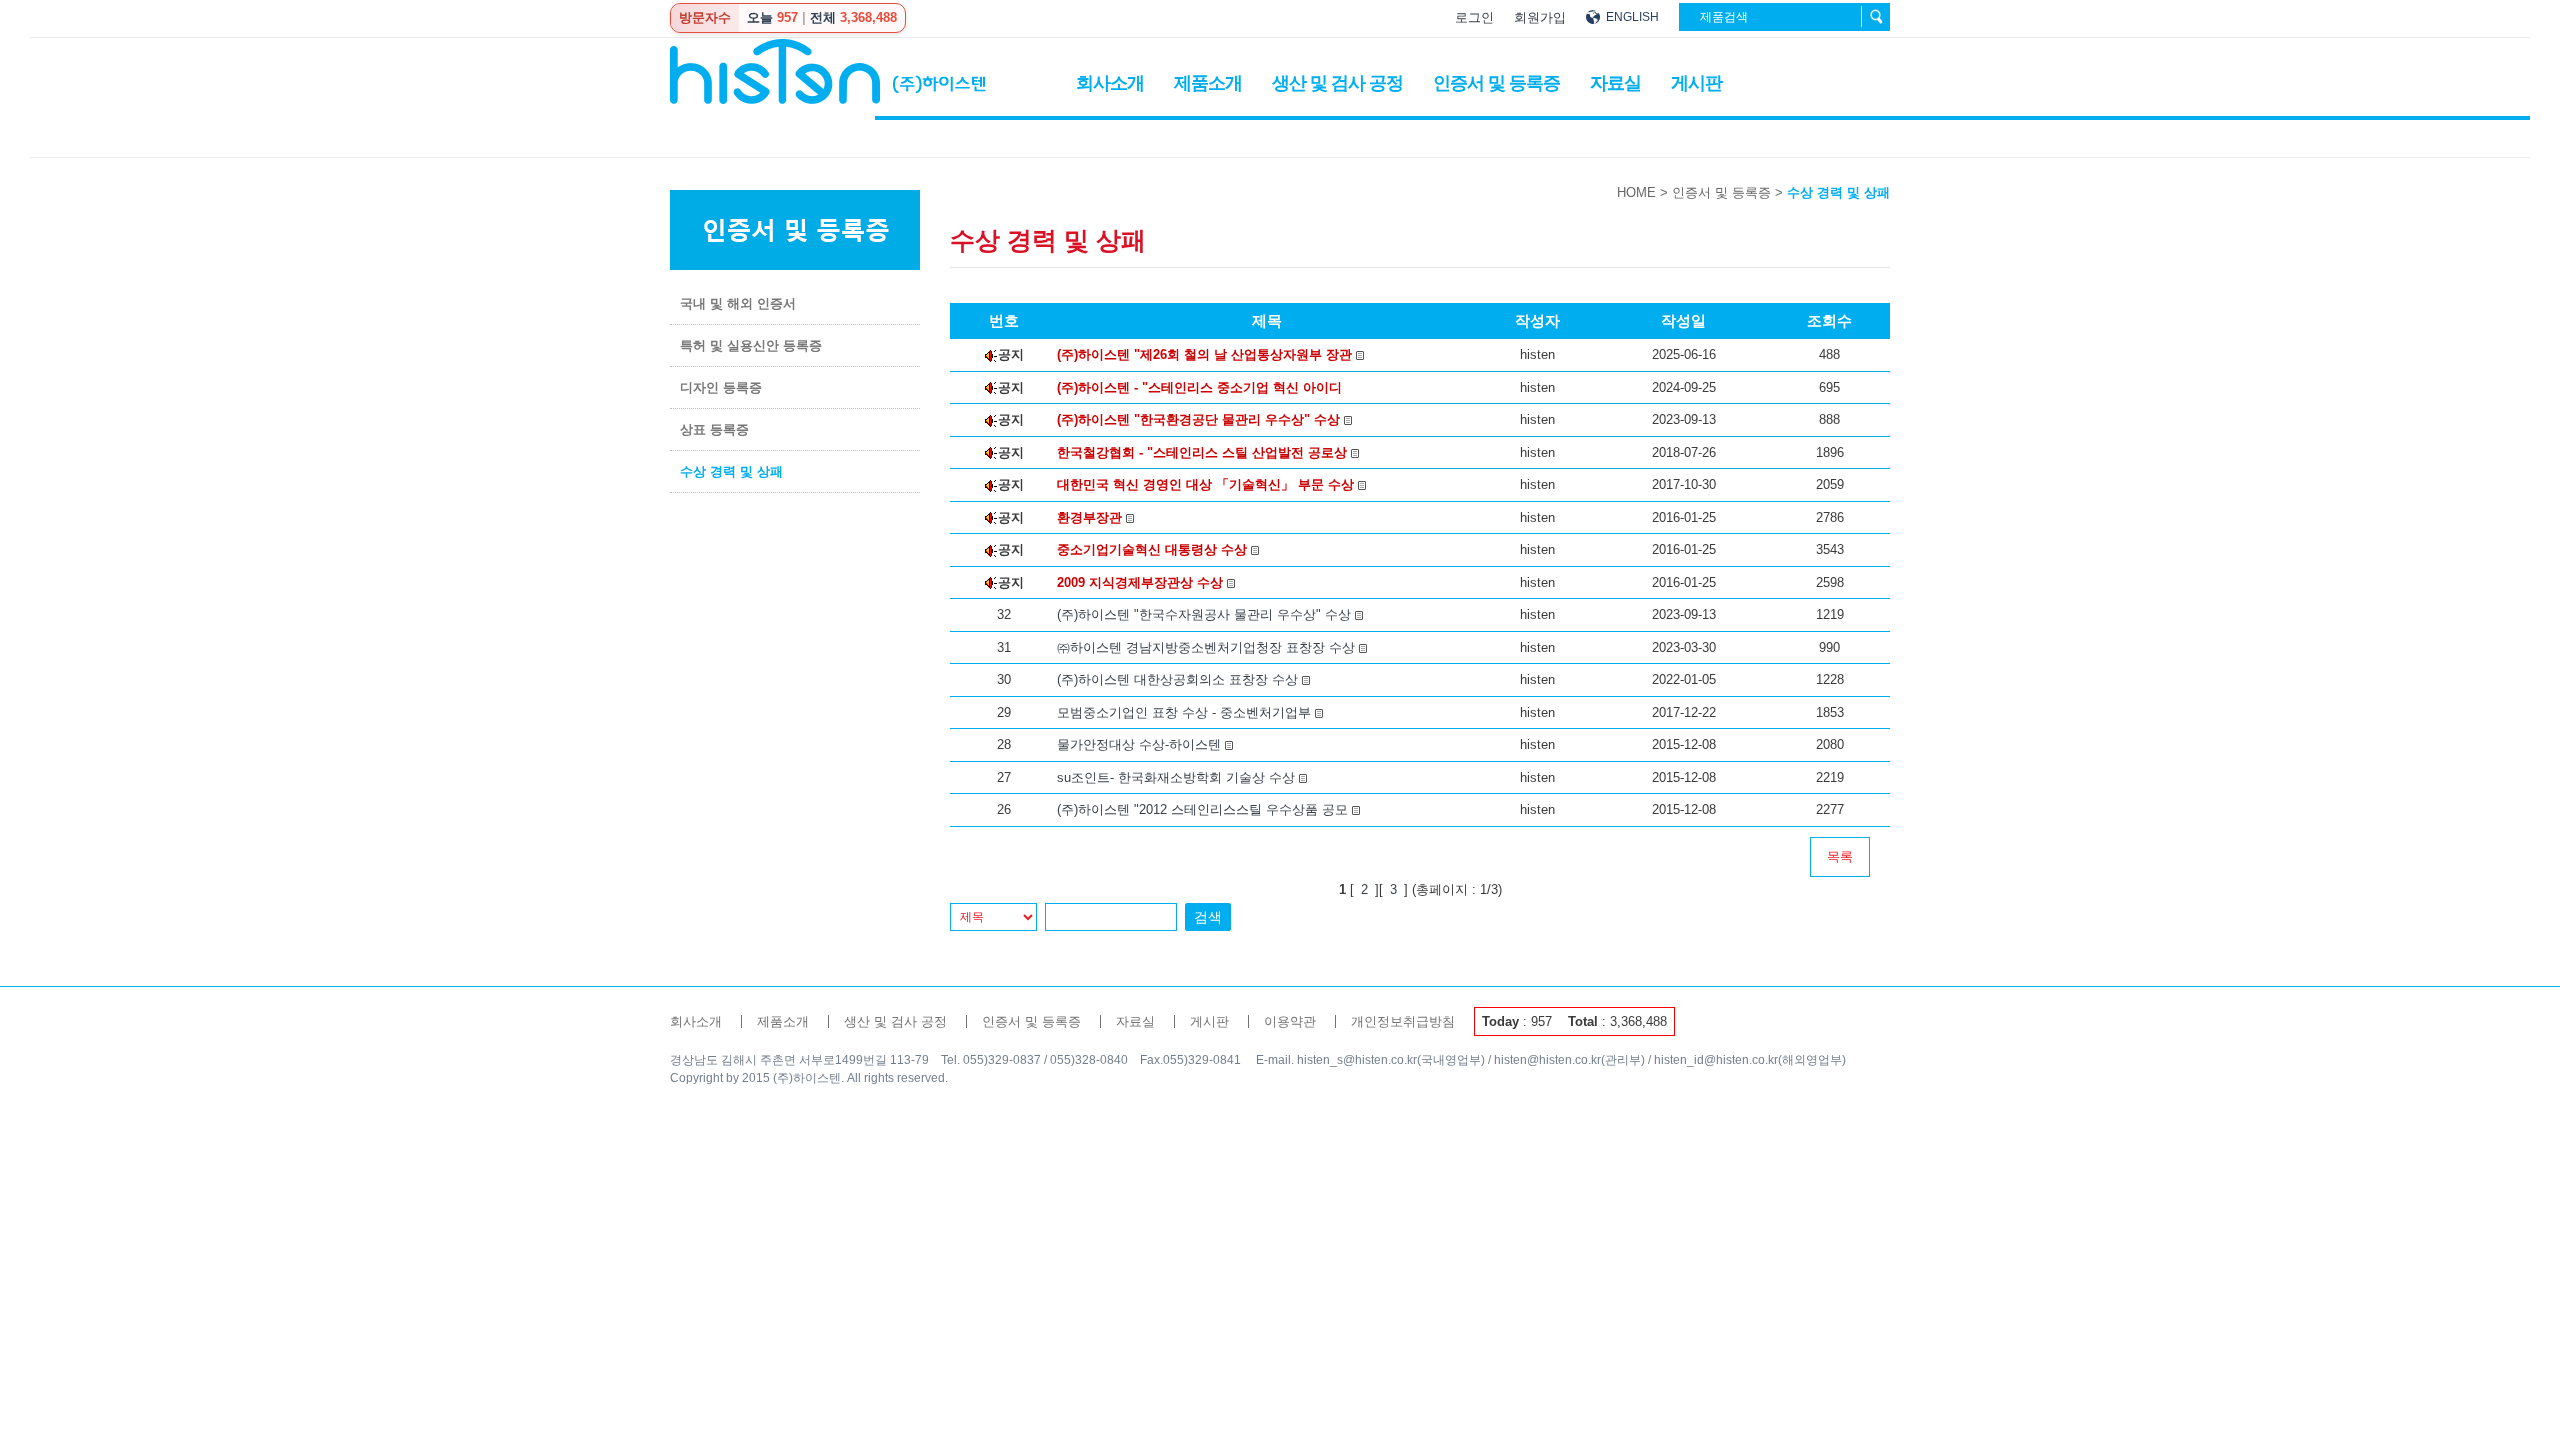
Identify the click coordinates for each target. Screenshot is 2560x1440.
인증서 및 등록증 (1496, 83)
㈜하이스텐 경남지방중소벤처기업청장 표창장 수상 (1208, 647)
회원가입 (1540, 17)
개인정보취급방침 (1403, 1021)
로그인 (1474, 17)
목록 (1840, 856)
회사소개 (1110, 83)
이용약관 (1290, 1021)
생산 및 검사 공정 (1337, 83)
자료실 (1615, 83)
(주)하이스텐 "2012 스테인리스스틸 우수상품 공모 (1204, 809)
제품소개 (1208, 83)
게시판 (1696, 83)
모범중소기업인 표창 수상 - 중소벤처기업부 (1186, 712)
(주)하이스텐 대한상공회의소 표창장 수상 (1179, 679)
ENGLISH (1632, 17)
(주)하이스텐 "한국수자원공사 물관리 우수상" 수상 (1206, 614)
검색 (1208, 917)
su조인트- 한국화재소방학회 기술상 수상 (1178, 777)
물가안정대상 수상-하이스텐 (1141, 744)
